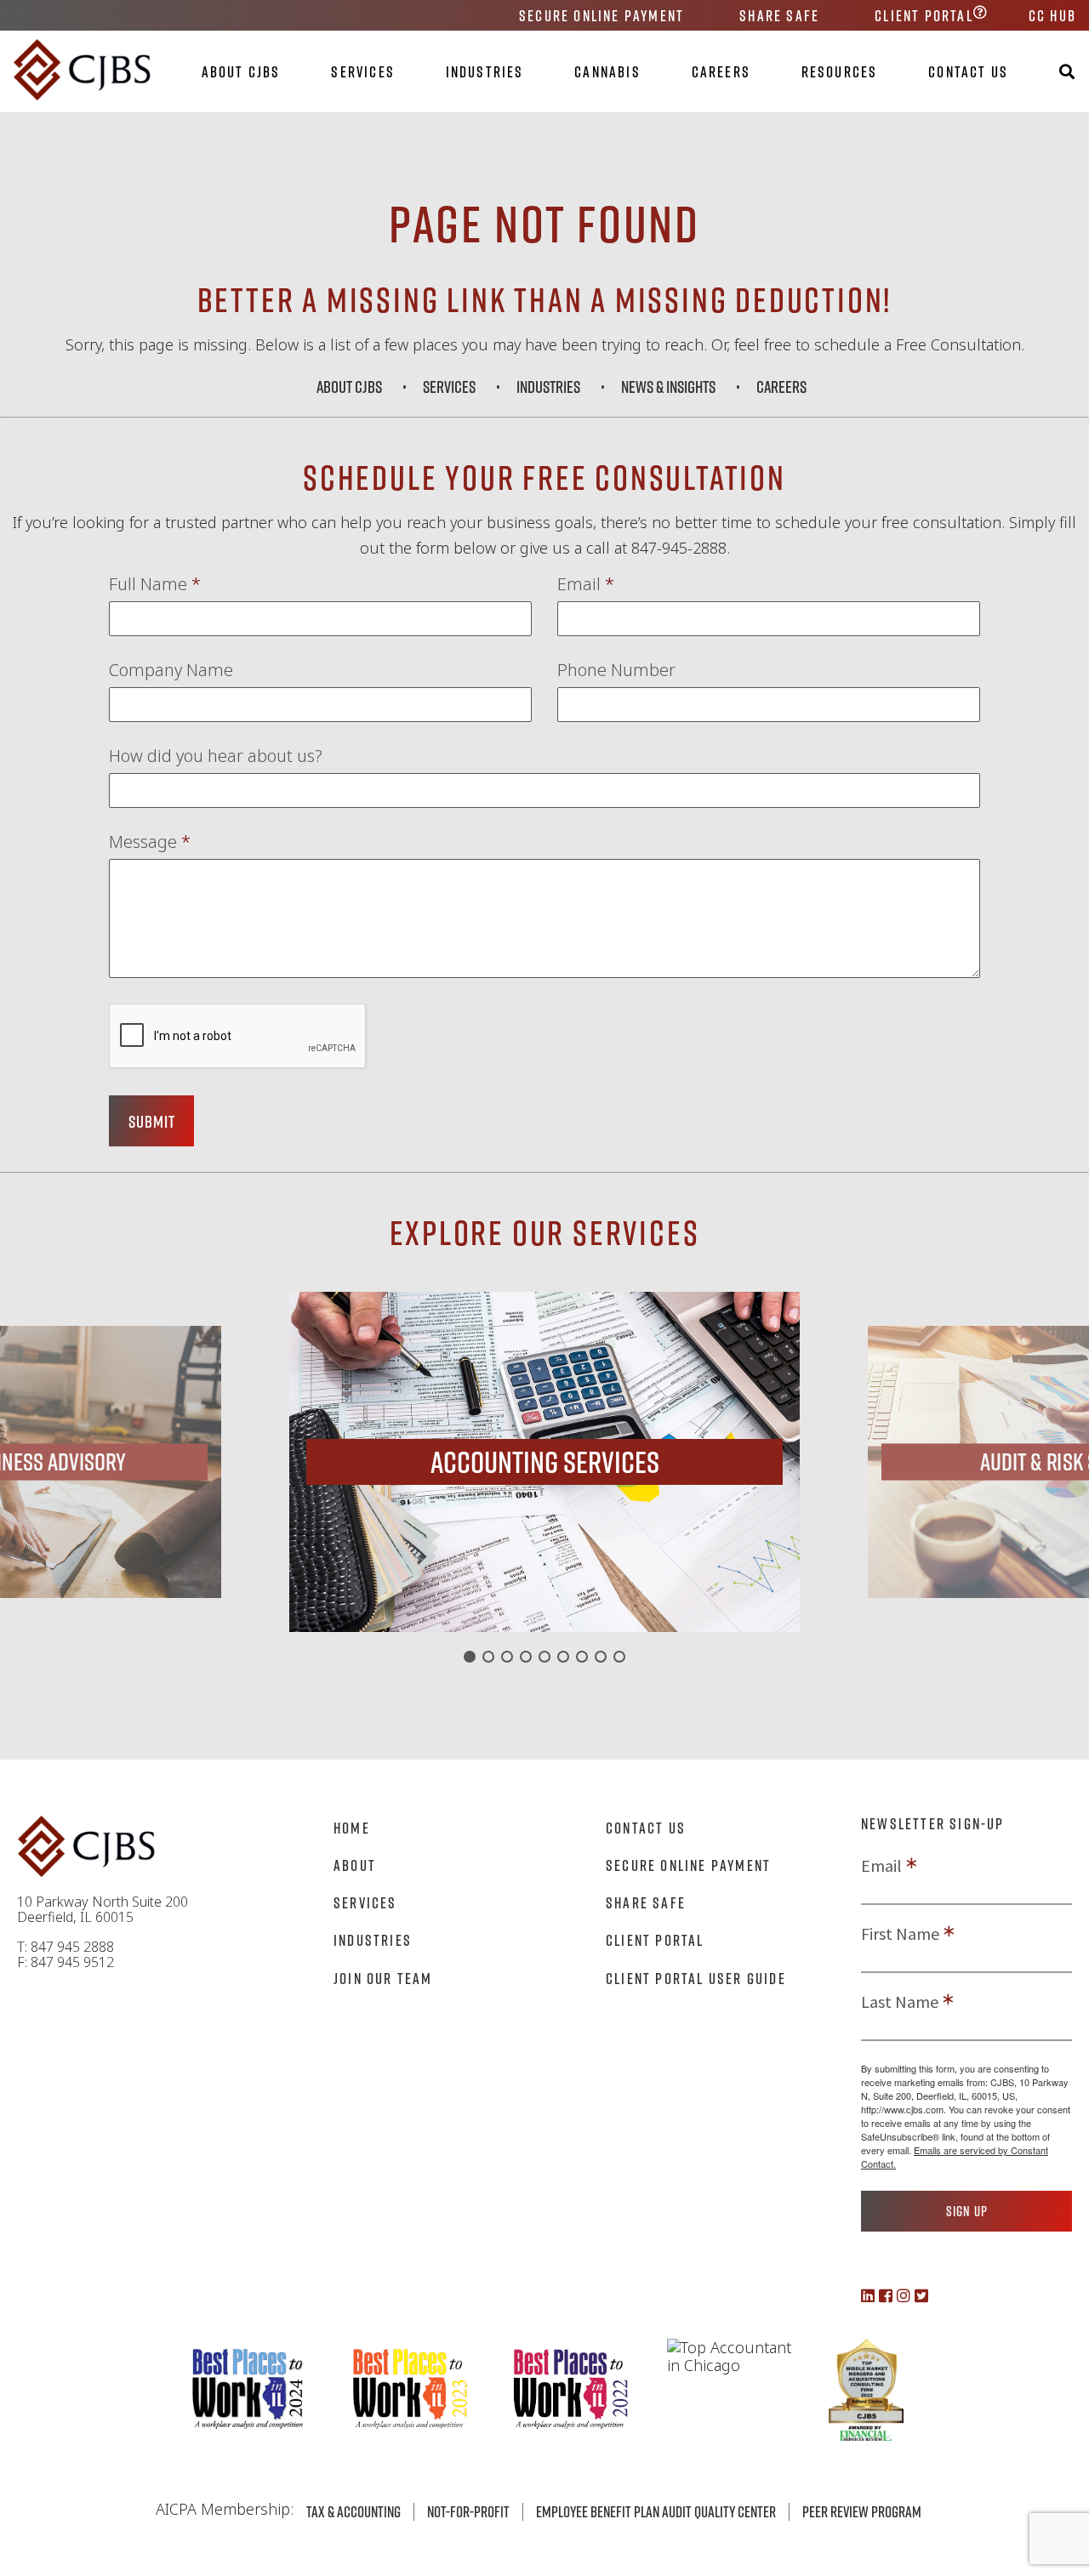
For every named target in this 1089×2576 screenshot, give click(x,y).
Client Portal (924, 15)
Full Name (155, 584)
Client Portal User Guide (696, 1978)
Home (352, 1828)
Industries (485, 71)
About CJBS (241, 71)
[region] (544, 1462)
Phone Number (616, 670)
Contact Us (968, 71)
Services (363, 71)
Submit (152, 1121)
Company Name (171, 670)
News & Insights (668, 386)
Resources (840, 71)
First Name (900, 1934)
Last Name (900, 2002)
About (355, 1865)
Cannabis (607, 71)
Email (586, 584)
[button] (544, 1462)
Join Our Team (383, 1978)
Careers (721, 71)
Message (150, 842)
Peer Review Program (862, 2511)
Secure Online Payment (602, 15)
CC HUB (1052, 15)
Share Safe (779, 15)
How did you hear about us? (216, 756)
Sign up (967, 2211)
